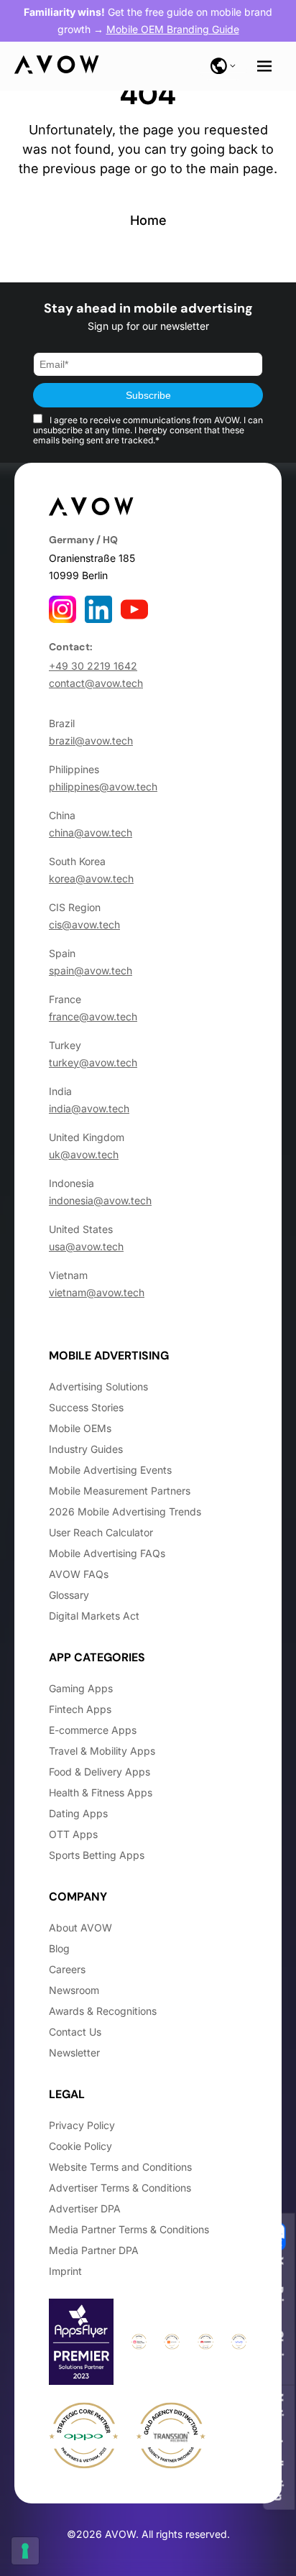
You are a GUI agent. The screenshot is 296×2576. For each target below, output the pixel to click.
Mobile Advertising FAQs (107, 1553)
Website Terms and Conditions (120, 2167)
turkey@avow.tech (93, 1062)
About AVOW (80, 1928)
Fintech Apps (80, 1709)
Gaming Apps (81, 1688)
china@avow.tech (91, 832)
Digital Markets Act (94, 1616)
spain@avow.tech (91, 970)
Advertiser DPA (85, 2208)
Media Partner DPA (94, 2250)
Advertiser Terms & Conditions (120, 2188)
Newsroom (74, 1990)
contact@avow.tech (96, 683)
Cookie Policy (80, 2146)
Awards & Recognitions (103, 2011)
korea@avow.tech (91, 878)
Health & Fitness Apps (101, 1792)
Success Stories (86, 1407)
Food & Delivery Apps (100, 1772)
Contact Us (75, 2032)
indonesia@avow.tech (100, 1200)
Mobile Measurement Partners (120, 1491)
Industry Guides (86, 1449)
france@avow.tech (93, 1016)
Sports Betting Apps (97, 1855)
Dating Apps (78, 1813)
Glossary (69, 1595)
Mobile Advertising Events (110, 1470)
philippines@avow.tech (103, 786)
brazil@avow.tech (91, 740)
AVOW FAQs (79, 1574)
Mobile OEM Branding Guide (173, 29)
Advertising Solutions (98, 1386)
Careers (67, 1969)
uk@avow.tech (84, 1154)
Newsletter (74, 2053)
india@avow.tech (89, 1108)
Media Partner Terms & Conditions (129, 2229)
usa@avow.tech (86, 1246)
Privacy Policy (82, 2125)
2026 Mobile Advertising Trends (125, 1511)
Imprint (65, 2271)
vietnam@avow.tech (97, 1292)
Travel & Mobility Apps (102, 1751)
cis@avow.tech (84, 924)
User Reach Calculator (101, 1532)
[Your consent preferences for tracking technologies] (25, 2551)
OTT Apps (73, 1834)
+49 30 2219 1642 (93, 666)
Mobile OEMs (80, 1428)
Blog (59, 1948)
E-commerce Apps (93, 1730)
